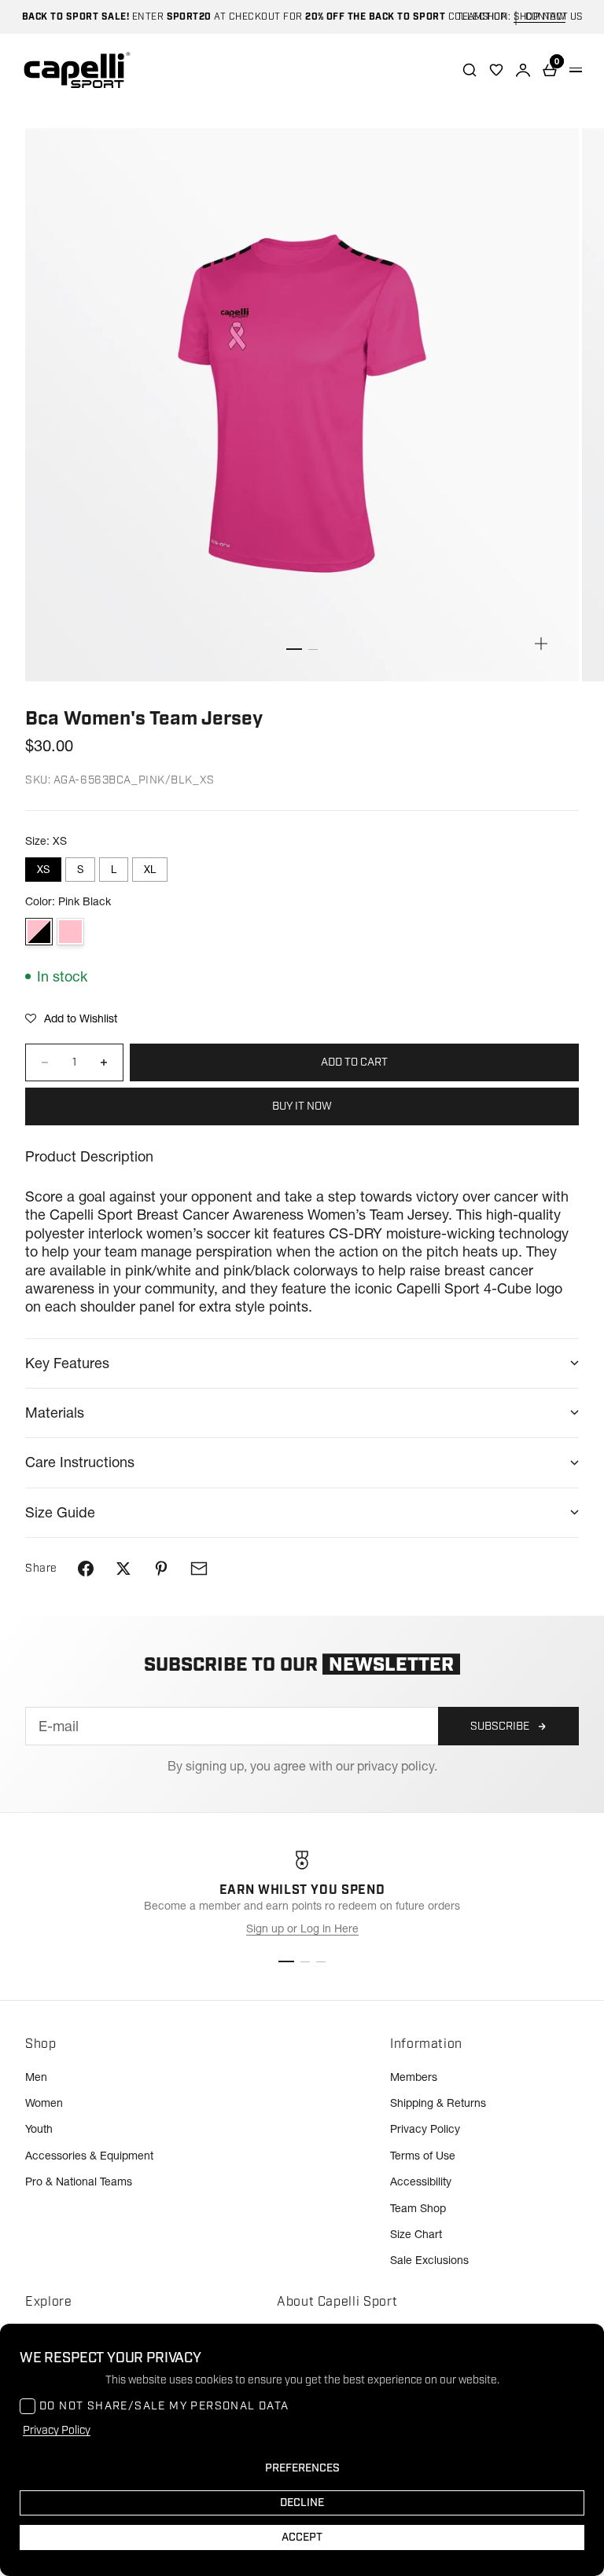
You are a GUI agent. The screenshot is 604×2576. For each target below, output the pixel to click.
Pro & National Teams (79, 2182)
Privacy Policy (425, 2129)
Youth (39, 2129)
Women (44, 2103)
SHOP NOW (540, 17)
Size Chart (416, 2234)
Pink (70, 932)
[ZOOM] (541, 644)
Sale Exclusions (429, 2260)
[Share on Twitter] (123, 1569)
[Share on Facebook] (86, 1569)
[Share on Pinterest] (161, 1569)
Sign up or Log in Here (302, 1928)
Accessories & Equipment (89, 2156)
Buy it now (302, 1106)
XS (43, 869)
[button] (71, 1018)
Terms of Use (423, 2156)
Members (414, 2077)
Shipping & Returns (438, 2103)
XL (150, 869)
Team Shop (418, 2208)
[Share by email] (199, 1569)
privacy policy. (397, 1766)
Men (36, 2077)
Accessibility (421, 2182)
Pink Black (39, 932)
